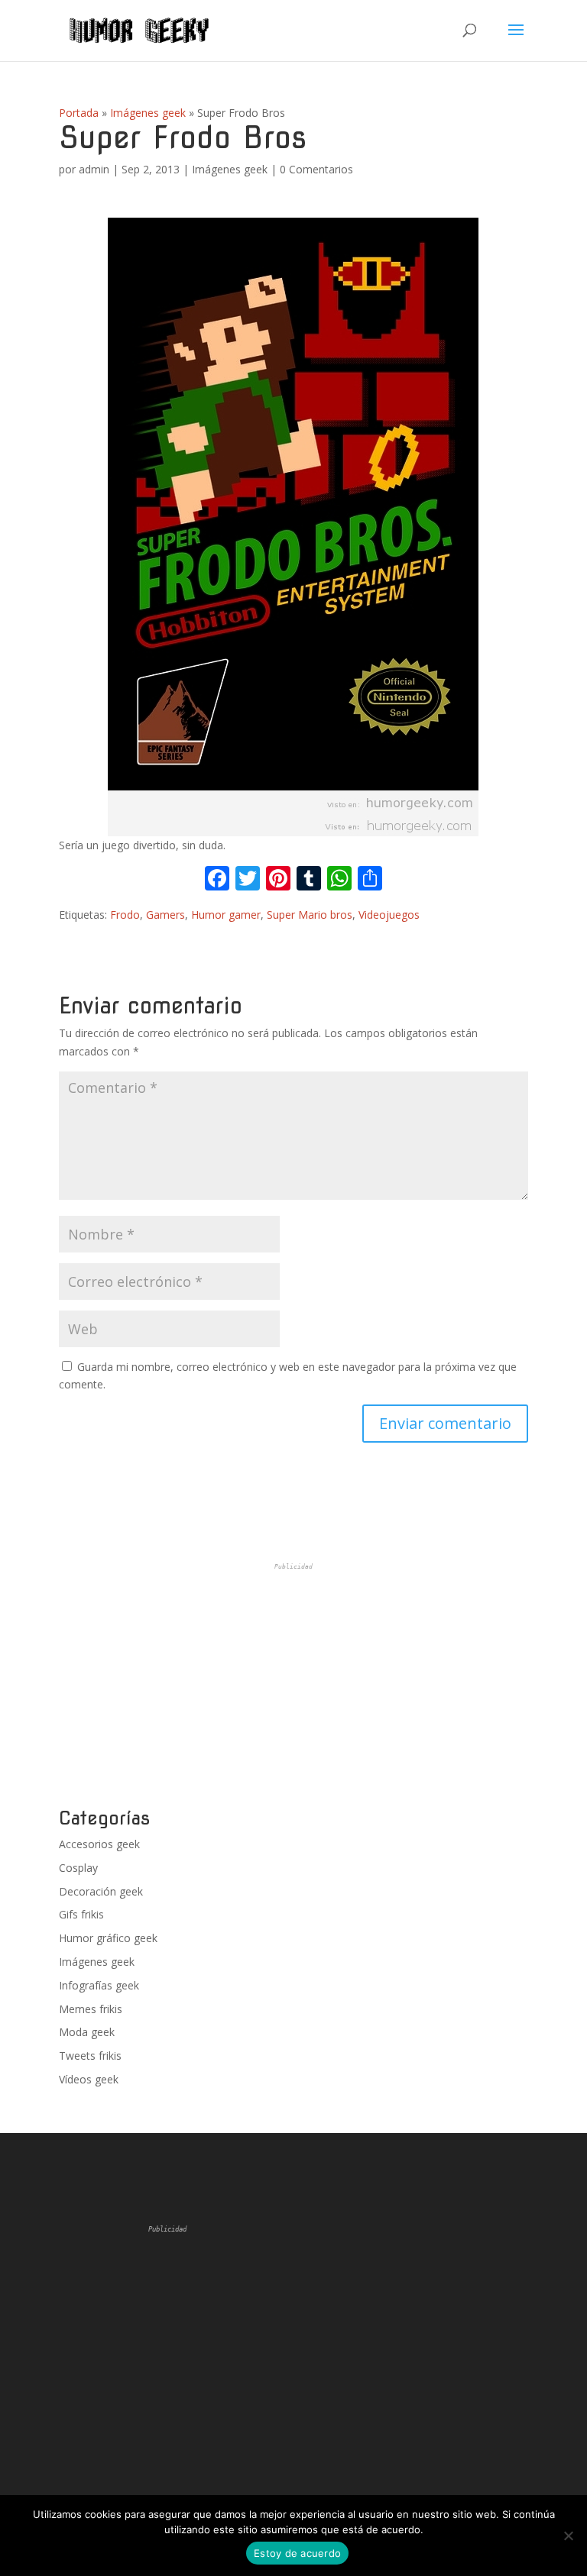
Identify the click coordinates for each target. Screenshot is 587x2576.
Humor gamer (226, 915)
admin (94, 169)
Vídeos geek (89, 2079)
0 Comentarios (316, 169)
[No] (568, 2536)
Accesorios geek (99, 1844)
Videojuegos (389, 915)
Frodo (125, 915)
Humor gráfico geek (108, 1938)
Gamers (165, 915)
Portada (79, 113)
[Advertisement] (293, 1686)
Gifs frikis (81, 1914)
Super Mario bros (310, 915)
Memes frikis (91, 2009)
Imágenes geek (148, 113)
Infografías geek (99, 1985)
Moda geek (87, 2032)
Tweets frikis (90, 2056)
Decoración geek (101, 1891)
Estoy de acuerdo (297, 2553)
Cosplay (78, 1868)
